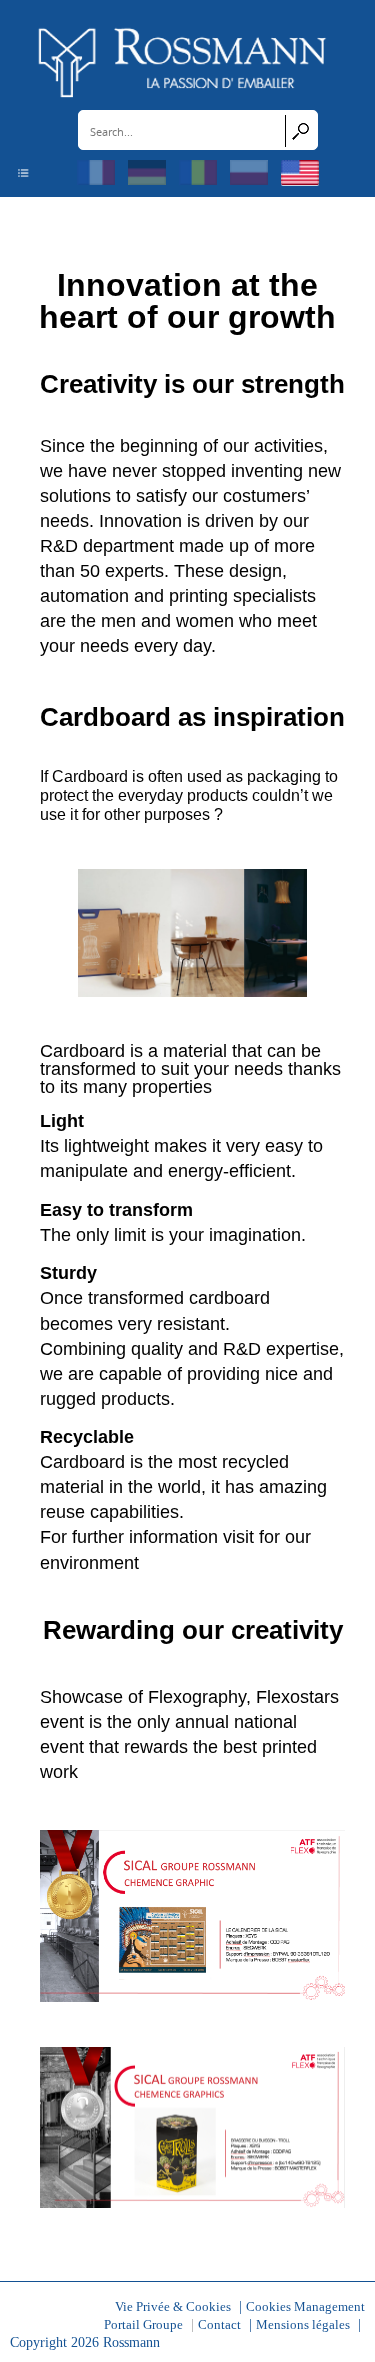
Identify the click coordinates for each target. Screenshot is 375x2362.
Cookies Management (305, 2307)
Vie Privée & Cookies (173, 2307)
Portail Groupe (143, 2325)
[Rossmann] (183, 61)
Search (301, 131)
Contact (219, 2325)
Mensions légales (303, 2325)
